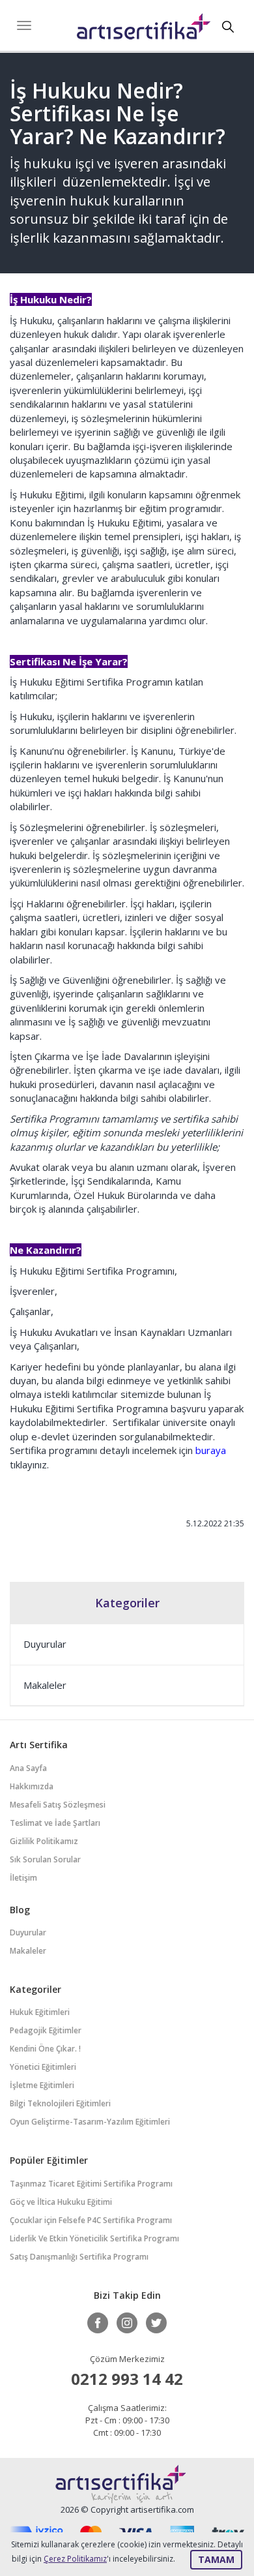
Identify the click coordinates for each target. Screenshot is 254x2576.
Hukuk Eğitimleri (40, 2012)
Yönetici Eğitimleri (43, 2067)
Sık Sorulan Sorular (45, 1859)
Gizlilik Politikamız (44, 1841)
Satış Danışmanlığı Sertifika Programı (79, 2257)
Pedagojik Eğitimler (46, 2030)
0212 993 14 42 (127, 2379)
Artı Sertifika (144, 30)
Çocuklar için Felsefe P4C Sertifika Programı (91, 2220)
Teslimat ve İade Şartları (55, 1823)
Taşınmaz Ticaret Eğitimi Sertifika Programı (91, 2184)
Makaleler (45, 1685)
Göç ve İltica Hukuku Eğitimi (61, 2202)
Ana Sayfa (28, 1768)
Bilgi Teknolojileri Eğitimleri (60, 2103)
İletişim (23, 1878)
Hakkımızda (32, 1786)
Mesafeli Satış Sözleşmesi (58, 1805)
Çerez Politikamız (75, 2559)
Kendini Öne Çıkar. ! (45, 2049)
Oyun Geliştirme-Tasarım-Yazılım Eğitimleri (90, 2122)
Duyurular (45, 1644)
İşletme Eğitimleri (42, 2085)
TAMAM (216, 2559)
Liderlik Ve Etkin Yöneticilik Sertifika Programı (94, 2238)
